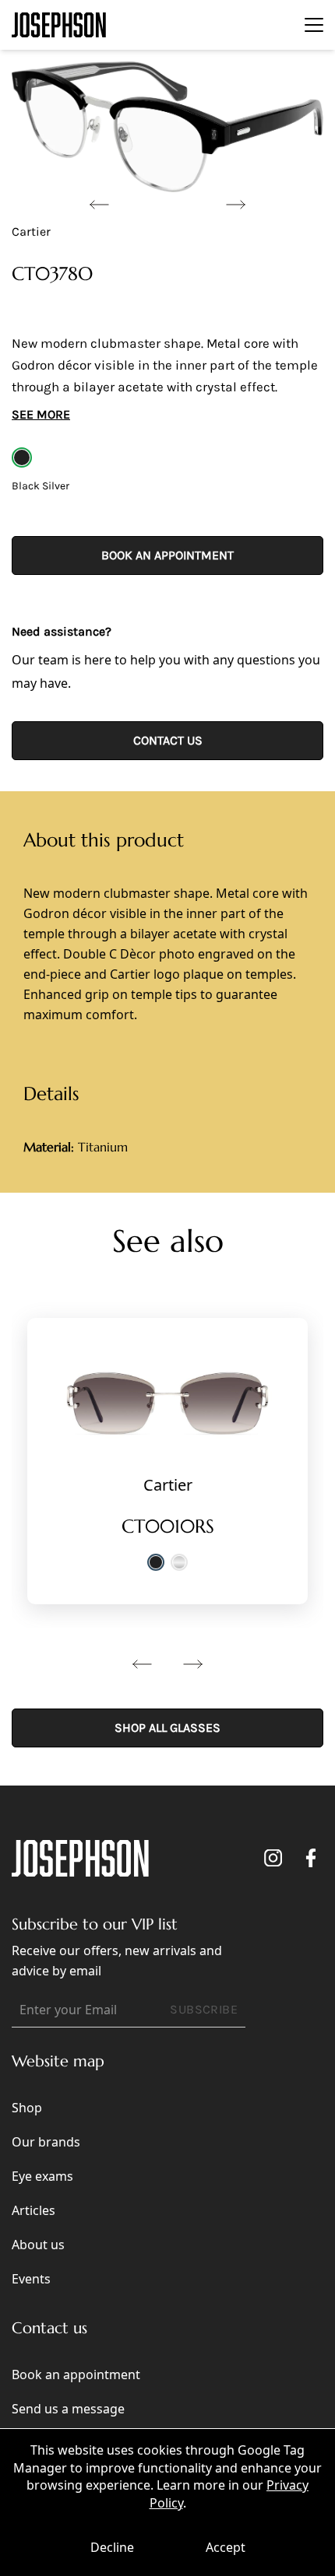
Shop (27, 2108)
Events (31, 2279)
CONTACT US (168, 740)
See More (41, 414)
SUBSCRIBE (204, 2009)
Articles (33, 2210)
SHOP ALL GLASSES (167, 1728)
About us (38, 2245)
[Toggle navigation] (314, 25)
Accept (226, 2547)
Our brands (46, 2142)
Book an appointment (167, 555)
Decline (112, 2547)
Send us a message (68, 2409)
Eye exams (42, 2176)
